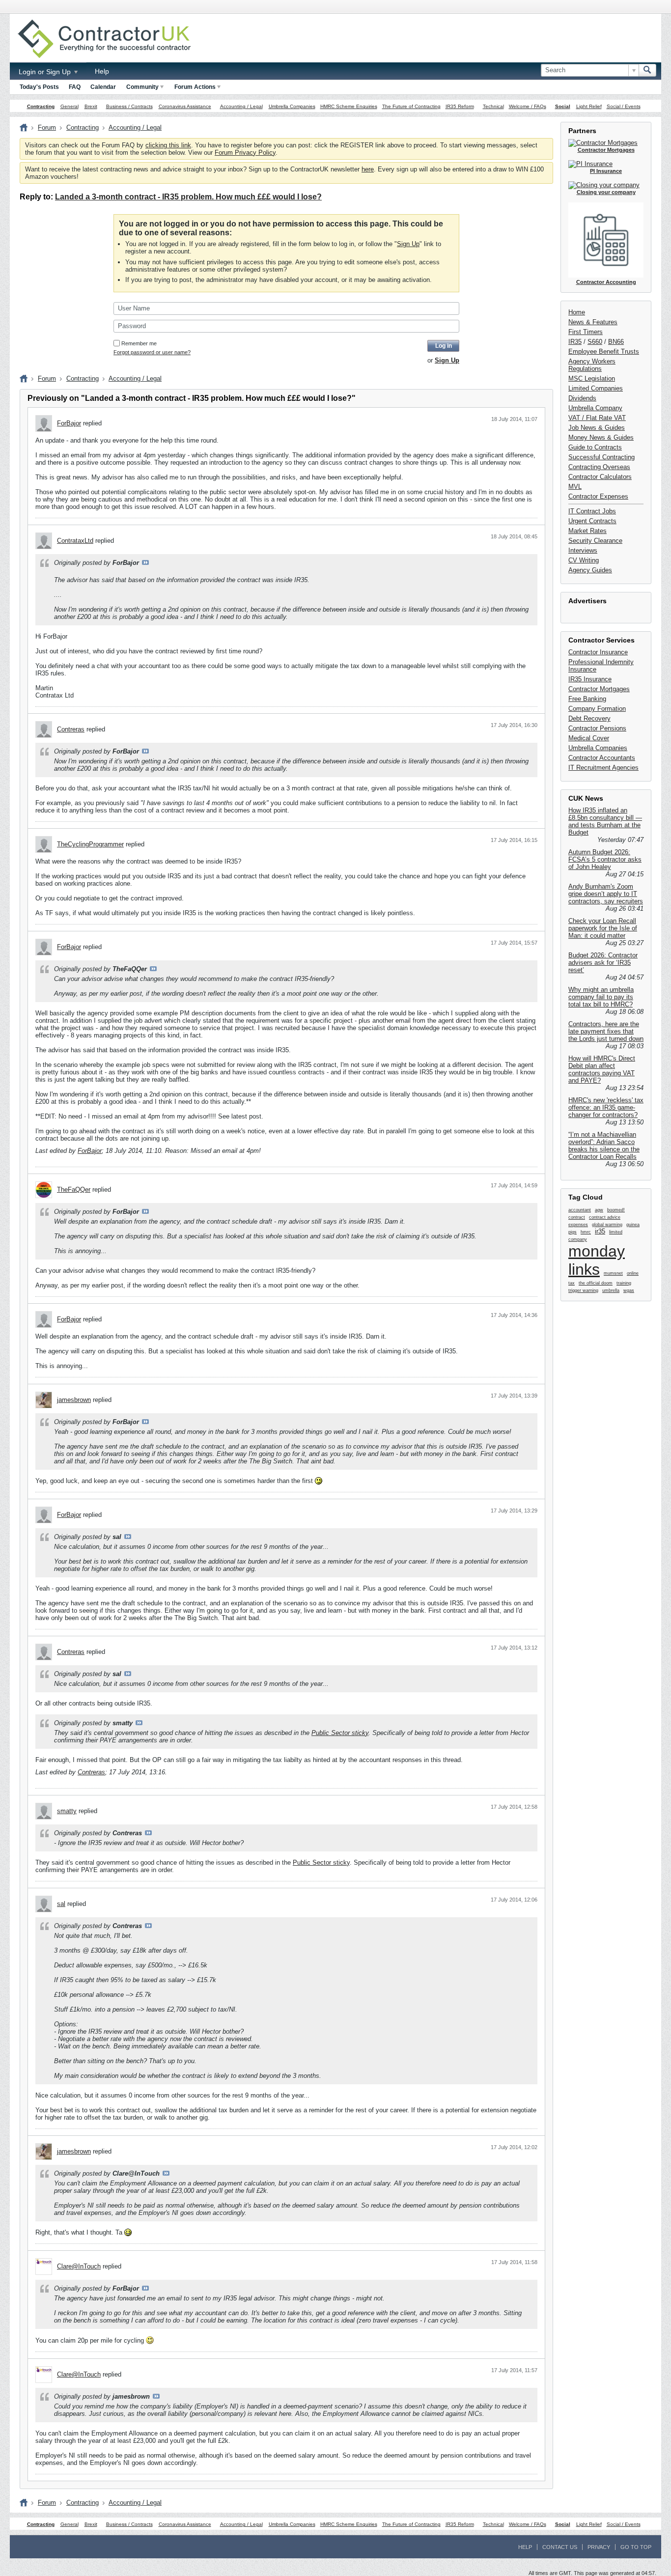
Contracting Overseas (599, 467)
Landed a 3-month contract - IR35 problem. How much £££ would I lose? (188, 197)
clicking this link (168, 145)
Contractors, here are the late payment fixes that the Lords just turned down (606, 1031)
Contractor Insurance (598, 652)
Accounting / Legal (241, 106)
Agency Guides (590, 570)
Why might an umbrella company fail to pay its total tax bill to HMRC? (601, 997)
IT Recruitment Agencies (603, 768)
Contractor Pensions (597, 728)
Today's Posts (39, 87)
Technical (493, 106)
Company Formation (597, 709)
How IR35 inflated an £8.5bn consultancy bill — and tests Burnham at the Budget (605, 821)
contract (577, 1217)
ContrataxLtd (75, 541)
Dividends (582, 398)
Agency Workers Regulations (592, 365)
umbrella (611, 1290)
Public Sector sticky (340, 1733)
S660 (595, 342)
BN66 (616, 342)
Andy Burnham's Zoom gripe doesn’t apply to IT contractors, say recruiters (606, 894)
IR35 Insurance (590, 679)
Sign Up (408, 244)
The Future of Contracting (411, 106)
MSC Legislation (592, 378)
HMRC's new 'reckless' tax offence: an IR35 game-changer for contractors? (606, 1107)
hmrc (586, 1232)
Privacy (599, 2547)
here (368, 169)
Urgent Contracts (592, 521)
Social (563, 106)
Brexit (91, 106)
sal (61, 1904)
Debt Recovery (589, 718)
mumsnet (613, 1273)
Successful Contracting (601, 457)
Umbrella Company (595, 408)
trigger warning (583, 1290)
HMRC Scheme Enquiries (349, 106)
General (70, 106)
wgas (629, 1290)
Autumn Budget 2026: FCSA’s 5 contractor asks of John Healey (605, 859)
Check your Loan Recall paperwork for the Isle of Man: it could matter (603, 928)
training (624, 1283)
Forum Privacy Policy (245, 153)
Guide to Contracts (595, 447)
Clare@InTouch (79, 2266)
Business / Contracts (129, 106)
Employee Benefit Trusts (604, 351)
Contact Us (560, 2547)
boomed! (616, 1210)
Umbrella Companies (292, 106)
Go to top (636, 2547)
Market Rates (587, 531)
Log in (444, 346)
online (633, 1273)
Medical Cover (589, 738)
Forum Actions (195, 87)
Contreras (71, 729)
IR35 (575, 342)
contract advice (605, 1217)
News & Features (593, 322)
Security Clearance (595, 541)
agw (599, 1210)
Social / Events (624, 106)
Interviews (583, 550)
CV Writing (584, 560)
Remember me (139, 343)
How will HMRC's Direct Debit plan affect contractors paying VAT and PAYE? (602, 1069)
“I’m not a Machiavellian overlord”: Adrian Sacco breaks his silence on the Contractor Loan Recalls (604, 1146)
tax (572, 1283)
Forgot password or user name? (152, 352)
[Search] (647, 70)
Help (102, 71)
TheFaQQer (74, 1190)
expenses (578, 1225)
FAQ (75, 87)
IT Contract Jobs (592, 511)
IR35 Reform (460, 106)
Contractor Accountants (602, 758)
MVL (575, 487)
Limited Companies (596, 388)
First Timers (586, 332)
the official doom (596, 1283)
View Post (145, 562)
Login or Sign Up (46, 72)
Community (142, 87)
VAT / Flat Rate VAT (597, 418)
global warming (607, 1225)
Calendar (103, 87)
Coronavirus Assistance (185, 106)
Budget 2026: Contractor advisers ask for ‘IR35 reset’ (603, 963)
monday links (597, 1260)
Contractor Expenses (598, 496)
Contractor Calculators (600, 477)
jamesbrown (74, 1400)
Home (577, 312)
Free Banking (587, 699)
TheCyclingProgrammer (90, 844)
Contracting (41, 106)
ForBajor (69, 423)
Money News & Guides (601, 437)
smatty (67, 1811)
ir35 (600, 1231)
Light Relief (589, 106)
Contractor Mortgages (599, 689)
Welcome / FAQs (528, 106)
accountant (580, 1210)
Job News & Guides (597, 428)
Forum (47, 127)
